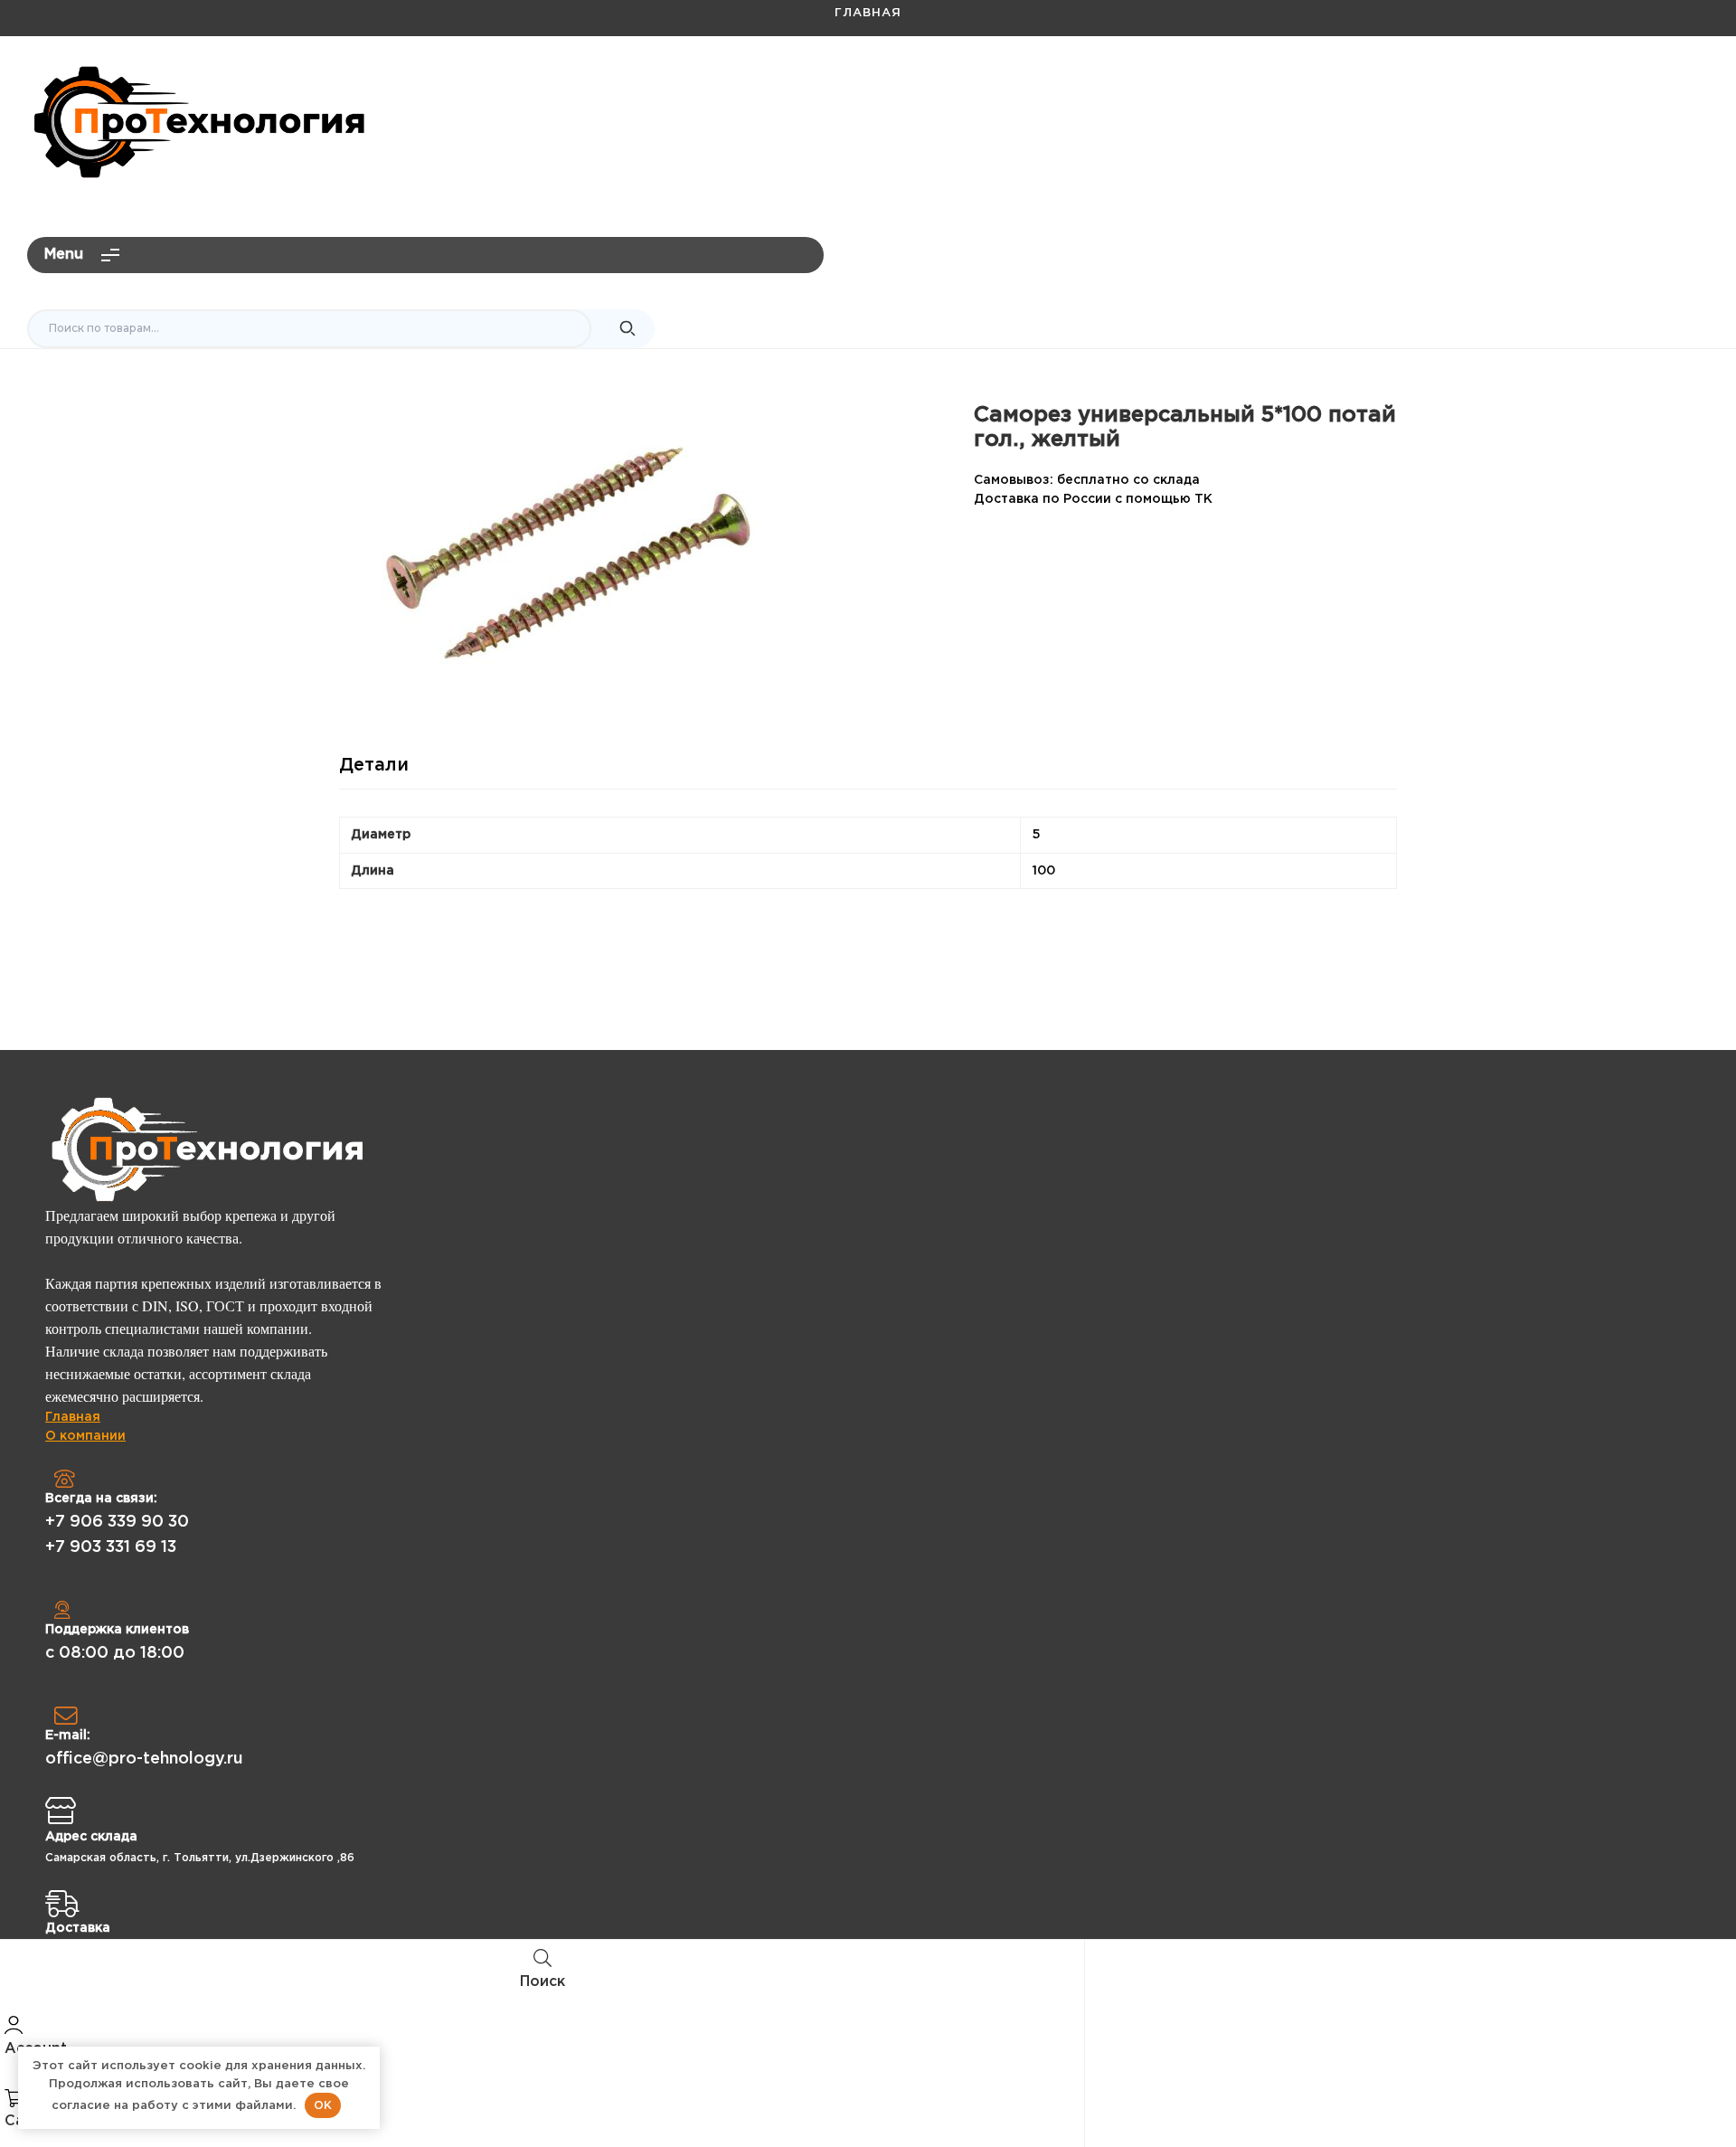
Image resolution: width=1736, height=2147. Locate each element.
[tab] (374, 772)
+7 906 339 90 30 (117, 1522)
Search (627, 329)
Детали (374, 765)
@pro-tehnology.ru (1633, 87)
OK (323, 2105)
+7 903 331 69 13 (111, 1547)
